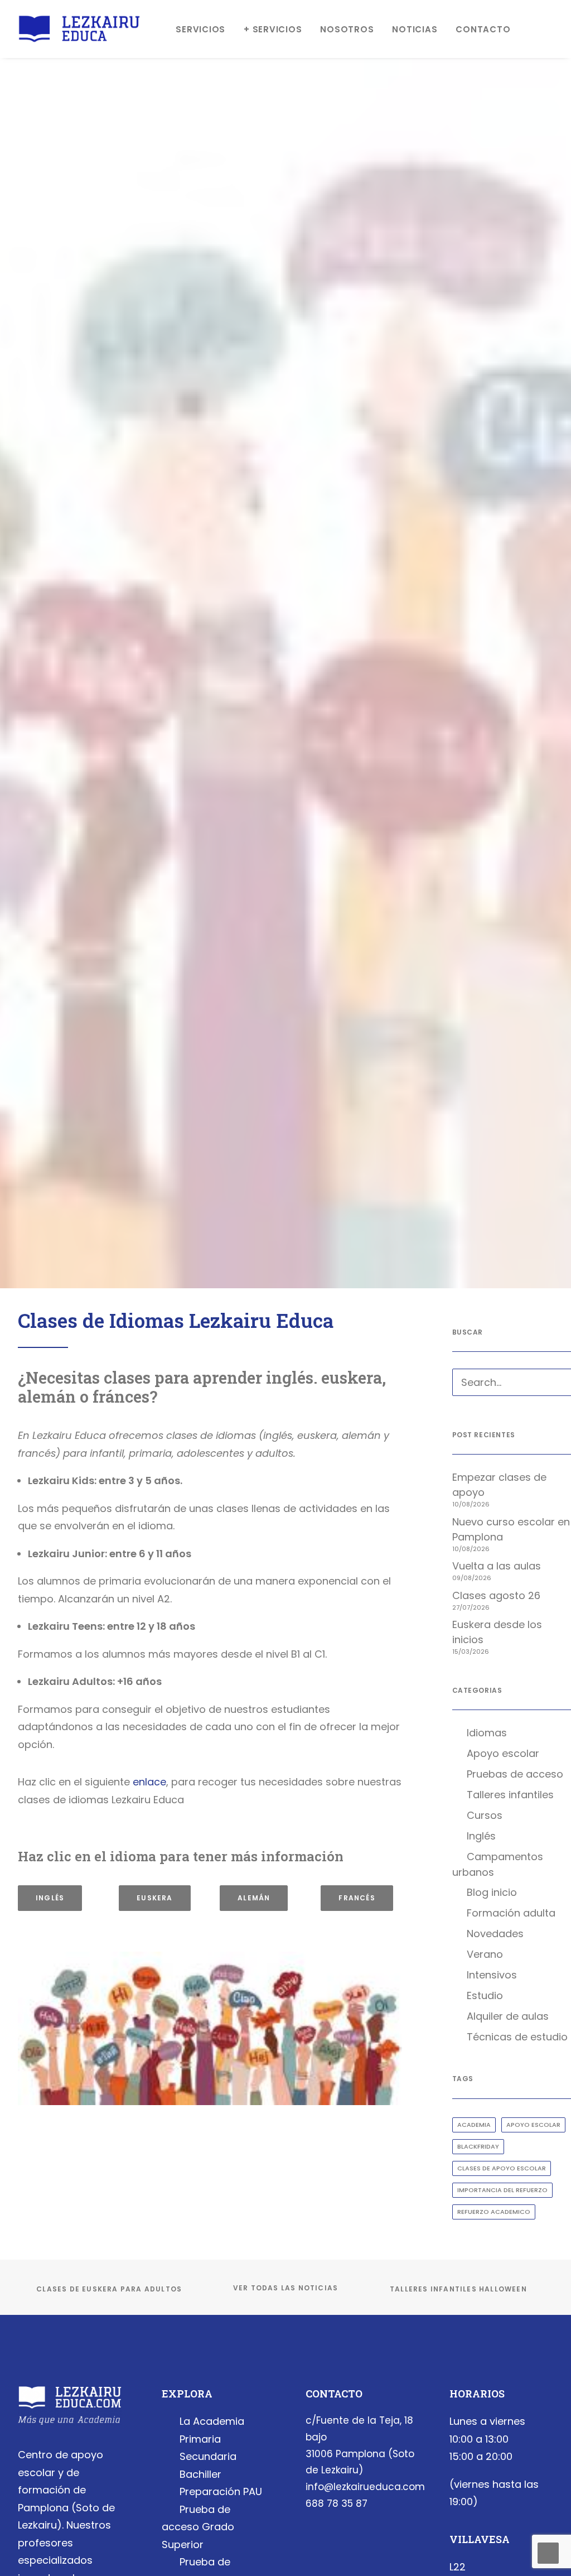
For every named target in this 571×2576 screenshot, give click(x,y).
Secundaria (208, 2456)
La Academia (212, 2421)
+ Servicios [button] (273, 29)
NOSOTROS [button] (347, 29)
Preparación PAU (221, 2491)
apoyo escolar (533, 2125)
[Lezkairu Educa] (79, 29)
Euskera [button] (154, 1898)
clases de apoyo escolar (502, 2168)
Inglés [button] (50, 1898)
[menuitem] (200, 29)
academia (474, 2125)
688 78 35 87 (337, 2503)
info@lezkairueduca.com (365, 2487)
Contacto (483, 29)
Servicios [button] (200, 29)
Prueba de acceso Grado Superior (198, 2527)
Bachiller (200, 2474)
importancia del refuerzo (502, 2190)
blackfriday (478, 2146)
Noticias (415, 29)
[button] (556, 1384)
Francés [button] (357, 1898)
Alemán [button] (254, 1898)
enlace (149, 1782)
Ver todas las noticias (285, 2288)
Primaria (200, 2439)
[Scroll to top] (548, 2552)
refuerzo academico (494, 2212)
